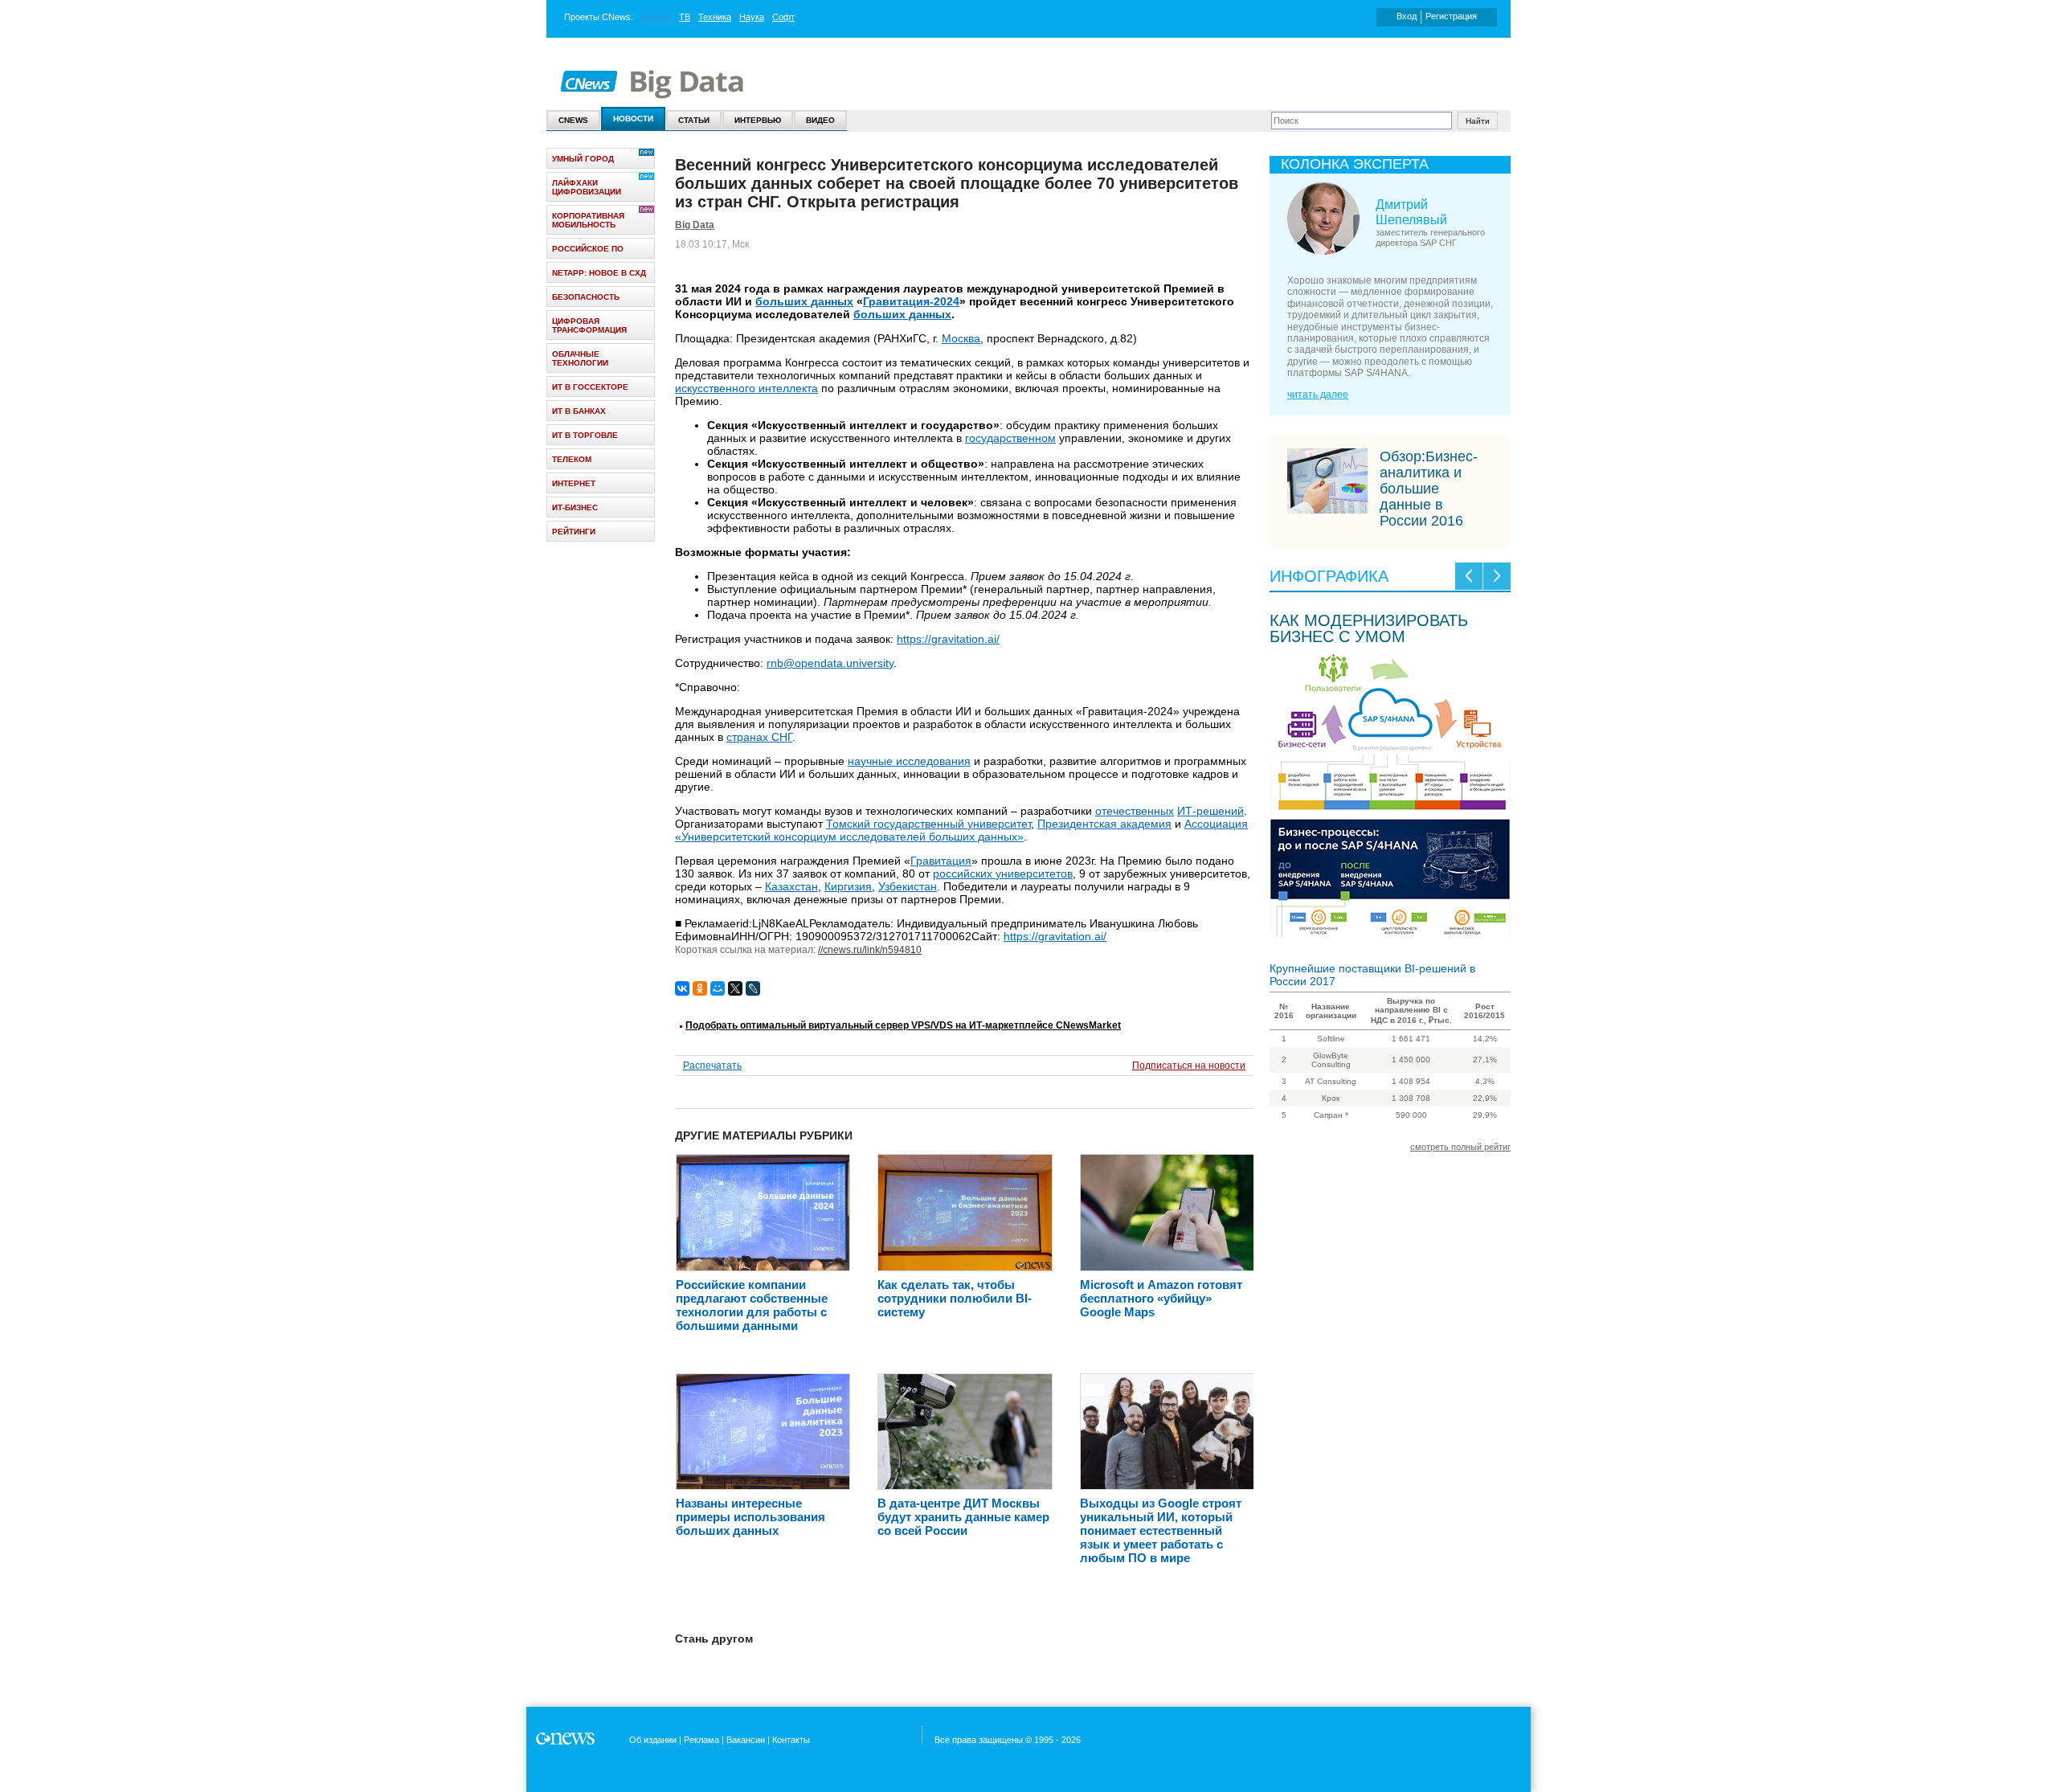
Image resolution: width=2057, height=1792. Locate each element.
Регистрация (1451, 16)
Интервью (758, 120)
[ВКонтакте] (682, 988)
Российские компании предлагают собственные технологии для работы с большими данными (752, 1305)
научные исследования (909, 761)
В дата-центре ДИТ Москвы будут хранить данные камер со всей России (963, 1517)
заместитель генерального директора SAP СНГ (1430, 237)
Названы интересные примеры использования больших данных (750, 1517)
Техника (715, 17)
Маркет (656, 17)
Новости (633, 119)
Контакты (791, 1740)
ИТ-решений (1210, 811)
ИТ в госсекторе (590, 387)
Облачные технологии (580, 358)
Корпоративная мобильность (588, 220)
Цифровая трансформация (589, 325)
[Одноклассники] (700, 988)
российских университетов (1003, 873)
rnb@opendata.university (830, 663)
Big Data (695, 225)
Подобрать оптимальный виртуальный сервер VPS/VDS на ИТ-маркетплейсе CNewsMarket (903, 1025)
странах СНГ (759, 737)
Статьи (694, 120)
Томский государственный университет (928, 824)
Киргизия (848, 886)
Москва (961, 338)
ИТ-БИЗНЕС (575, 507)
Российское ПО (588, 249)
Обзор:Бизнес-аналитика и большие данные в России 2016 (1429, 489)
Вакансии (746, 1740)
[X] (735, 988)
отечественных (1135, 811)
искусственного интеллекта (746, 388)
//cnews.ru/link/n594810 (870, 950)
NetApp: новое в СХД (599, 273)
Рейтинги (574, 532)
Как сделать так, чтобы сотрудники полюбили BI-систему (955, 1298)
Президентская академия (1104, 824)
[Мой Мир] (718, 988)
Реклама (701, 1740)
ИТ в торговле (585, 435)
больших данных (804, 301)
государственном (1010, 438)
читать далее (1318, 395)
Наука (752, 17)
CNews (616, 17)
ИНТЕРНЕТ (574, 483)
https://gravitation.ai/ (948, 639)
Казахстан (791, 886)
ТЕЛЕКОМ (572, 459)
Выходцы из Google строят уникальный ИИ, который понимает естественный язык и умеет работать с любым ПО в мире (1161, 1530)
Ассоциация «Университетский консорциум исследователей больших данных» (961, 830)
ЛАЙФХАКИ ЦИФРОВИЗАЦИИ (587, 187)
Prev (1469, 576)
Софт (783, 17)
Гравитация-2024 (911, 301)
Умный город (583, 159)
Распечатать (712, 1066)
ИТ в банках (579, 411)
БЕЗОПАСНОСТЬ (586, 297)
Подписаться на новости (1189, 1066)
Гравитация (941, 861)
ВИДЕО (820, 120)
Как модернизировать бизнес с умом (1369, 628)
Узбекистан (908, 886)
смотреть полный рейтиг (1460, 1147)
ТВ (685, 17)
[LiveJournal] (753, 988)
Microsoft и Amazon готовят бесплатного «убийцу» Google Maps (1161, 1298)
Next (1497, 576)
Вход (1407, 16)
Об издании (653, 1740)
